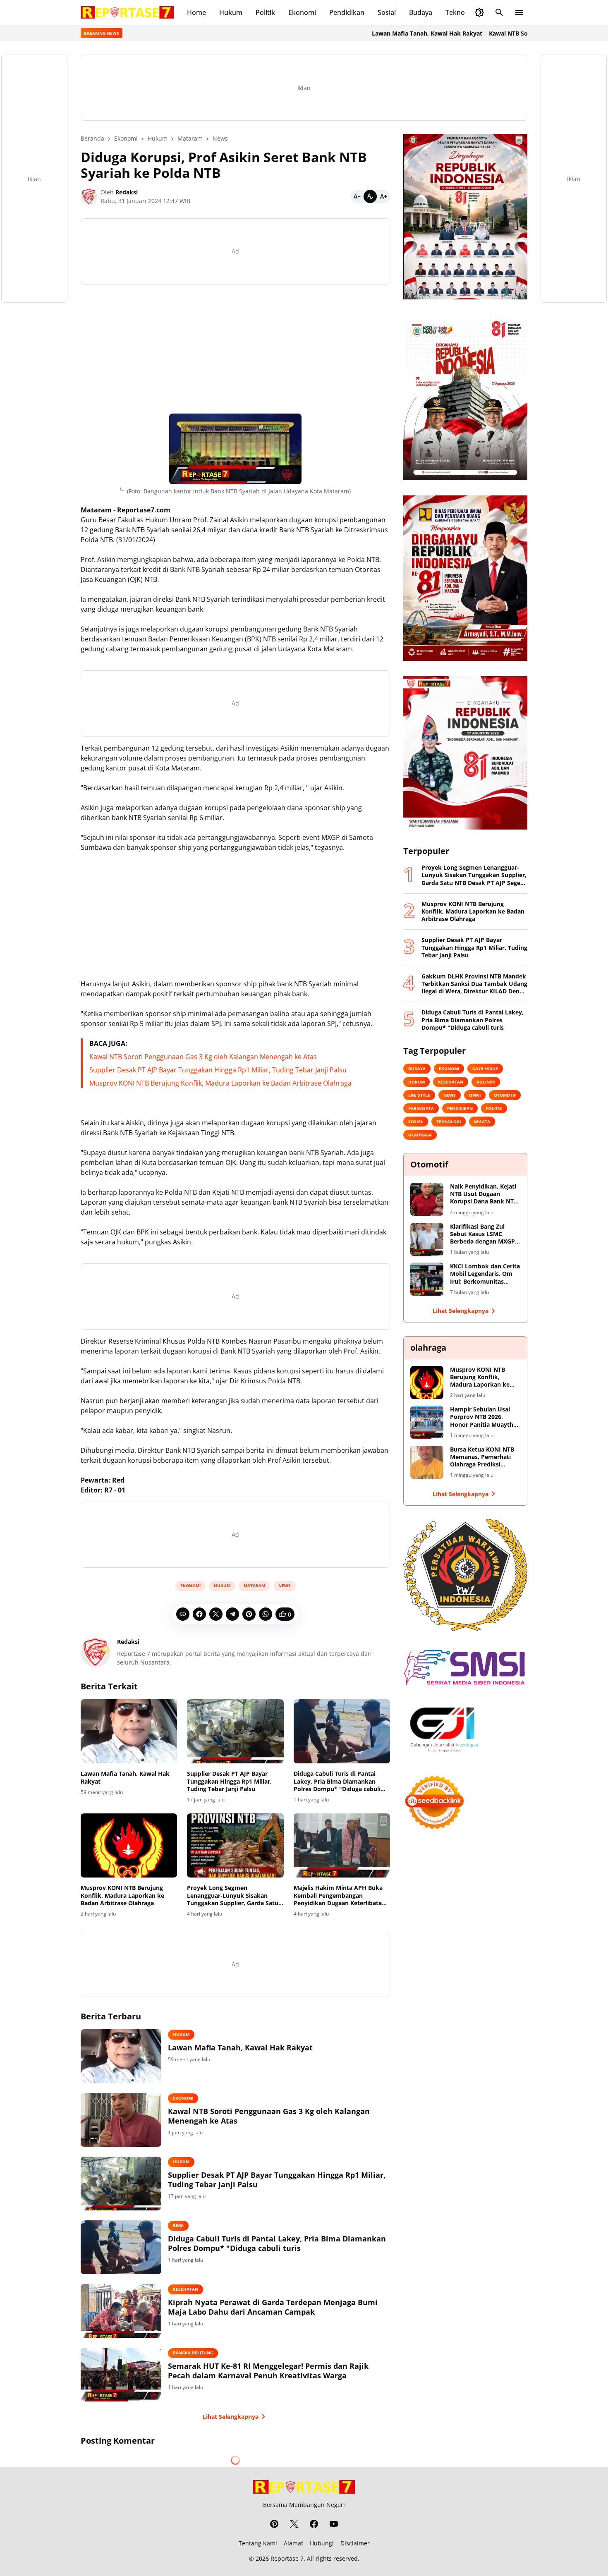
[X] (216, 1614)
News (285, 1586)
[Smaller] (357, 196)
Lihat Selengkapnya (231, 2417)
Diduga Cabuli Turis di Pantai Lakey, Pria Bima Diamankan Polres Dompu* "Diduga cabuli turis (337, 1781)
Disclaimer (355, 2543)
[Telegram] (232, 1614)
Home (196, 12)
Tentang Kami (258, 2543)
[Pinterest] (249, 1614)
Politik (265, 12)
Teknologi (461, 12)
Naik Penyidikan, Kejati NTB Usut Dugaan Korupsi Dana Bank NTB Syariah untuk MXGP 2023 (484, 1194)
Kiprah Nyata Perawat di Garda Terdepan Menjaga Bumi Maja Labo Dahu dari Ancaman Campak (273, 2307)
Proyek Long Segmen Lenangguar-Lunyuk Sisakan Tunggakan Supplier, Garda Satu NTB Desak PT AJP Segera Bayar (233, 1896)
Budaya (421, 12)
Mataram (254, 1586)
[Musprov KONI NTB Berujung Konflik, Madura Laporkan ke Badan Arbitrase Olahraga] (129, 1846)
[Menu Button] (519, 12)
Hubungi (322, 2543)
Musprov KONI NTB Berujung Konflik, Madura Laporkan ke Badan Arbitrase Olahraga (220, 1083)
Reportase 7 (287, 2558)
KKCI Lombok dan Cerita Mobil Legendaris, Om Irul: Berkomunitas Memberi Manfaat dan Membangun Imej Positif (485, 1274)
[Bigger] (383, 196)
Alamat (293, 2543)
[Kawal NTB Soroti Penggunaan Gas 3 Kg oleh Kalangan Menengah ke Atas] (121, 2120)
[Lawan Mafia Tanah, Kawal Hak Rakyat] (129, 1732)
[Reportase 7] (127, 12)
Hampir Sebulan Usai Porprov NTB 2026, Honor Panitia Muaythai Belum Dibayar (484, 1417)
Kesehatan (186, 2289)
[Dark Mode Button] (479, 12)
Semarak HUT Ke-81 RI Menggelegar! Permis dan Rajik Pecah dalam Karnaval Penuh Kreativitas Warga (268, 2371)
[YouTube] (334, 2524)
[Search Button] (499, 12)
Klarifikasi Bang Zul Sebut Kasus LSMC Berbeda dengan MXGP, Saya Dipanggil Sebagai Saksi (483, 1234)
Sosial (387, 12)
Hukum (231, 12)
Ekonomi (302, 12)
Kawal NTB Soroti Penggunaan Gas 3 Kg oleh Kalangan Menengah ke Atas (203, 1057)
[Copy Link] (183, 1614)
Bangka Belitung (193, 2353)
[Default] (370, 196)
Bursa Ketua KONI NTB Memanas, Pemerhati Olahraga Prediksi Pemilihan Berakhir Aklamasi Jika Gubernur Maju (484, 1457)
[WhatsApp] (266, 1614)
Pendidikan (347, 12)
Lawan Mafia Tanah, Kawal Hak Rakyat (364, 33)
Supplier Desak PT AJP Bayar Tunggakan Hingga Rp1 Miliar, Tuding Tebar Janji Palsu (218, 1070)
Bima (178, 2225)
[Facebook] (199, 1614)
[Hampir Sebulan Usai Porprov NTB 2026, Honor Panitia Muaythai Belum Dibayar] (427, 1422)
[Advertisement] (235, 349)
